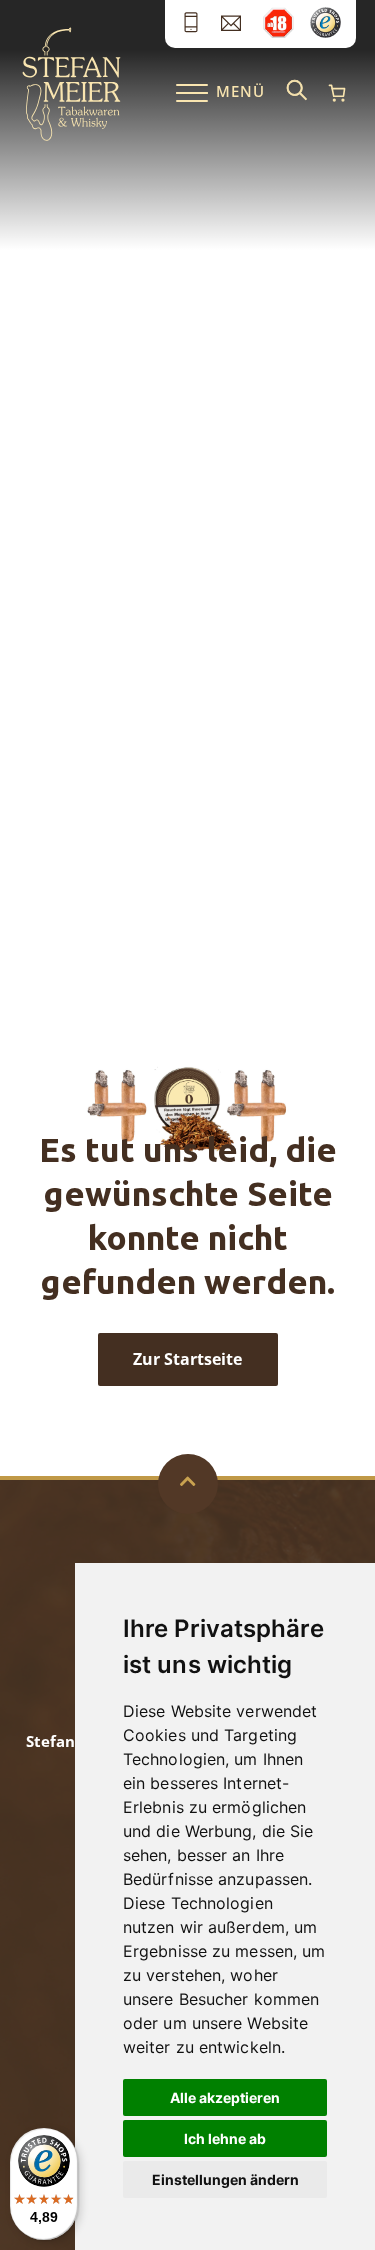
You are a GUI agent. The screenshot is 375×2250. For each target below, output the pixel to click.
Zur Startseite (187, 1359)
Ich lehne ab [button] (225, 2138)
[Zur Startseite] (71, 136)
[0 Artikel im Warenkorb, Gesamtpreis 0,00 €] (337, 93)
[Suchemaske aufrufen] (297, 91)
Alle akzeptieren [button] (225, 2097)
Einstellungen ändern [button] (225, 2179)
